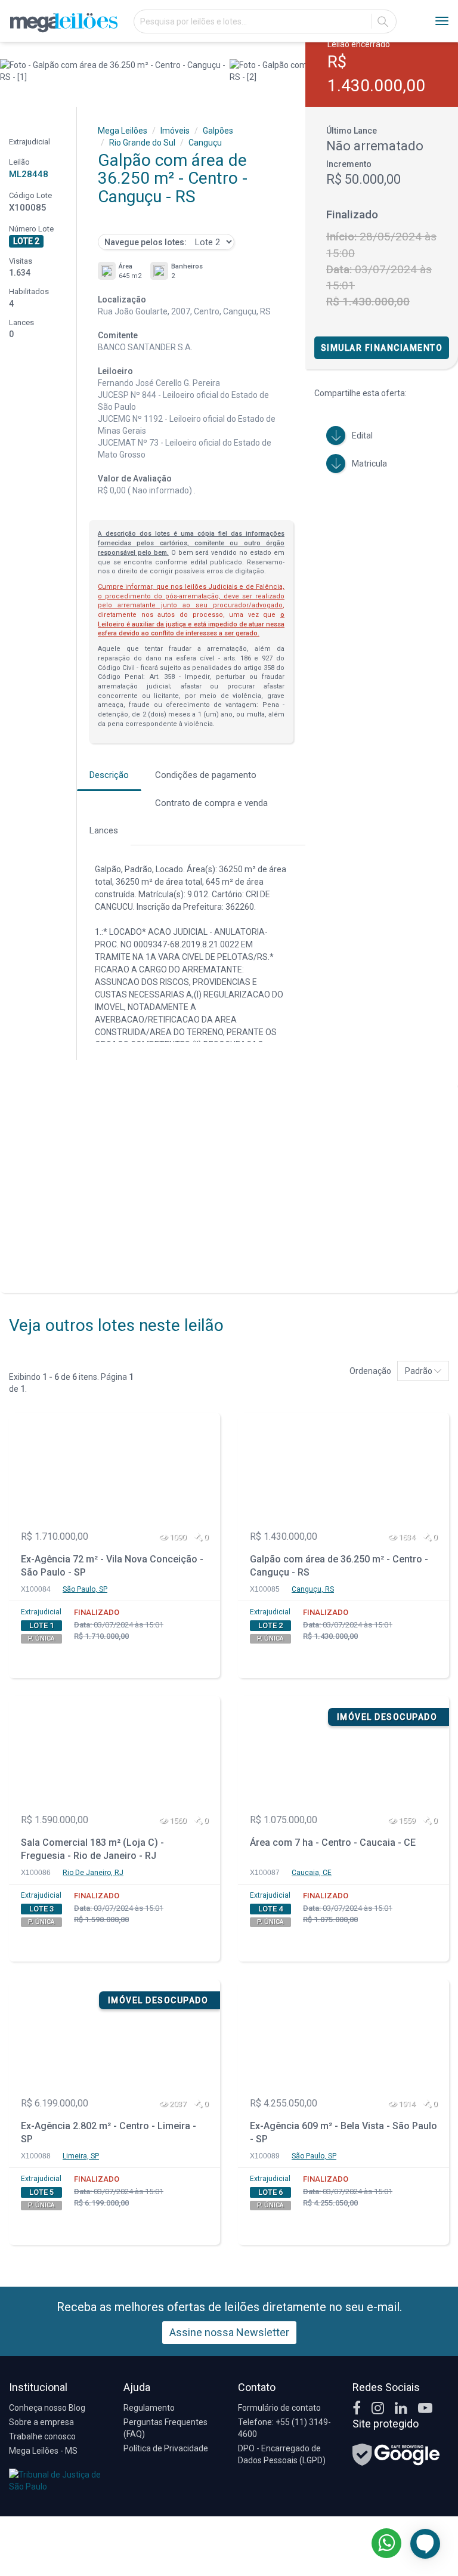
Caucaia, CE (312, 1873)
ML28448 (29, 174)
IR (383, 21)
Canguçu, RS (313, 1589)
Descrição (109, 775)
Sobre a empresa (41, 2422)
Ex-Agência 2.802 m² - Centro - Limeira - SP (109, 2133)
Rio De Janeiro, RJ (93, 1873)
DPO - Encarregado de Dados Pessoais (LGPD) (282, 2454)
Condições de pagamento (206, 775)
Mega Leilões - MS (43, 2451)
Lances (104, 830)
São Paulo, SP (85, 1589)
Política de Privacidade (166, 2448)
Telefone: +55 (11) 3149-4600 (284, 2428)
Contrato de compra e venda (211, 803)
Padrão (420, 1371)
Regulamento (149, 2408)
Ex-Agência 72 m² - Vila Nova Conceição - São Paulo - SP (112, 1566)
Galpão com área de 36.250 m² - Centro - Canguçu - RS (339, 1566)
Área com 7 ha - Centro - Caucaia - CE (333, 1843)
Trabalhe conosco (42, 2436)
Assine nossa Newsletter (229, 2332)
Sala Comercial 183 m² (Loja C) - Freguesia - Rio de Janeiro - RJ (92, 1849)
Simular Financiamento (382, 348)
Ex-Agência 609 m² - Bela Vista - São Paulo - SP (343, 2133)
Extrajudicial (41, 1612)
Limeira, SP (81, 2156)
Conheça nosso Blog (47, 2408)
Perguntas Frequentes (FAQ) (165, 2428)
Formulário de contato (279, 2408)
